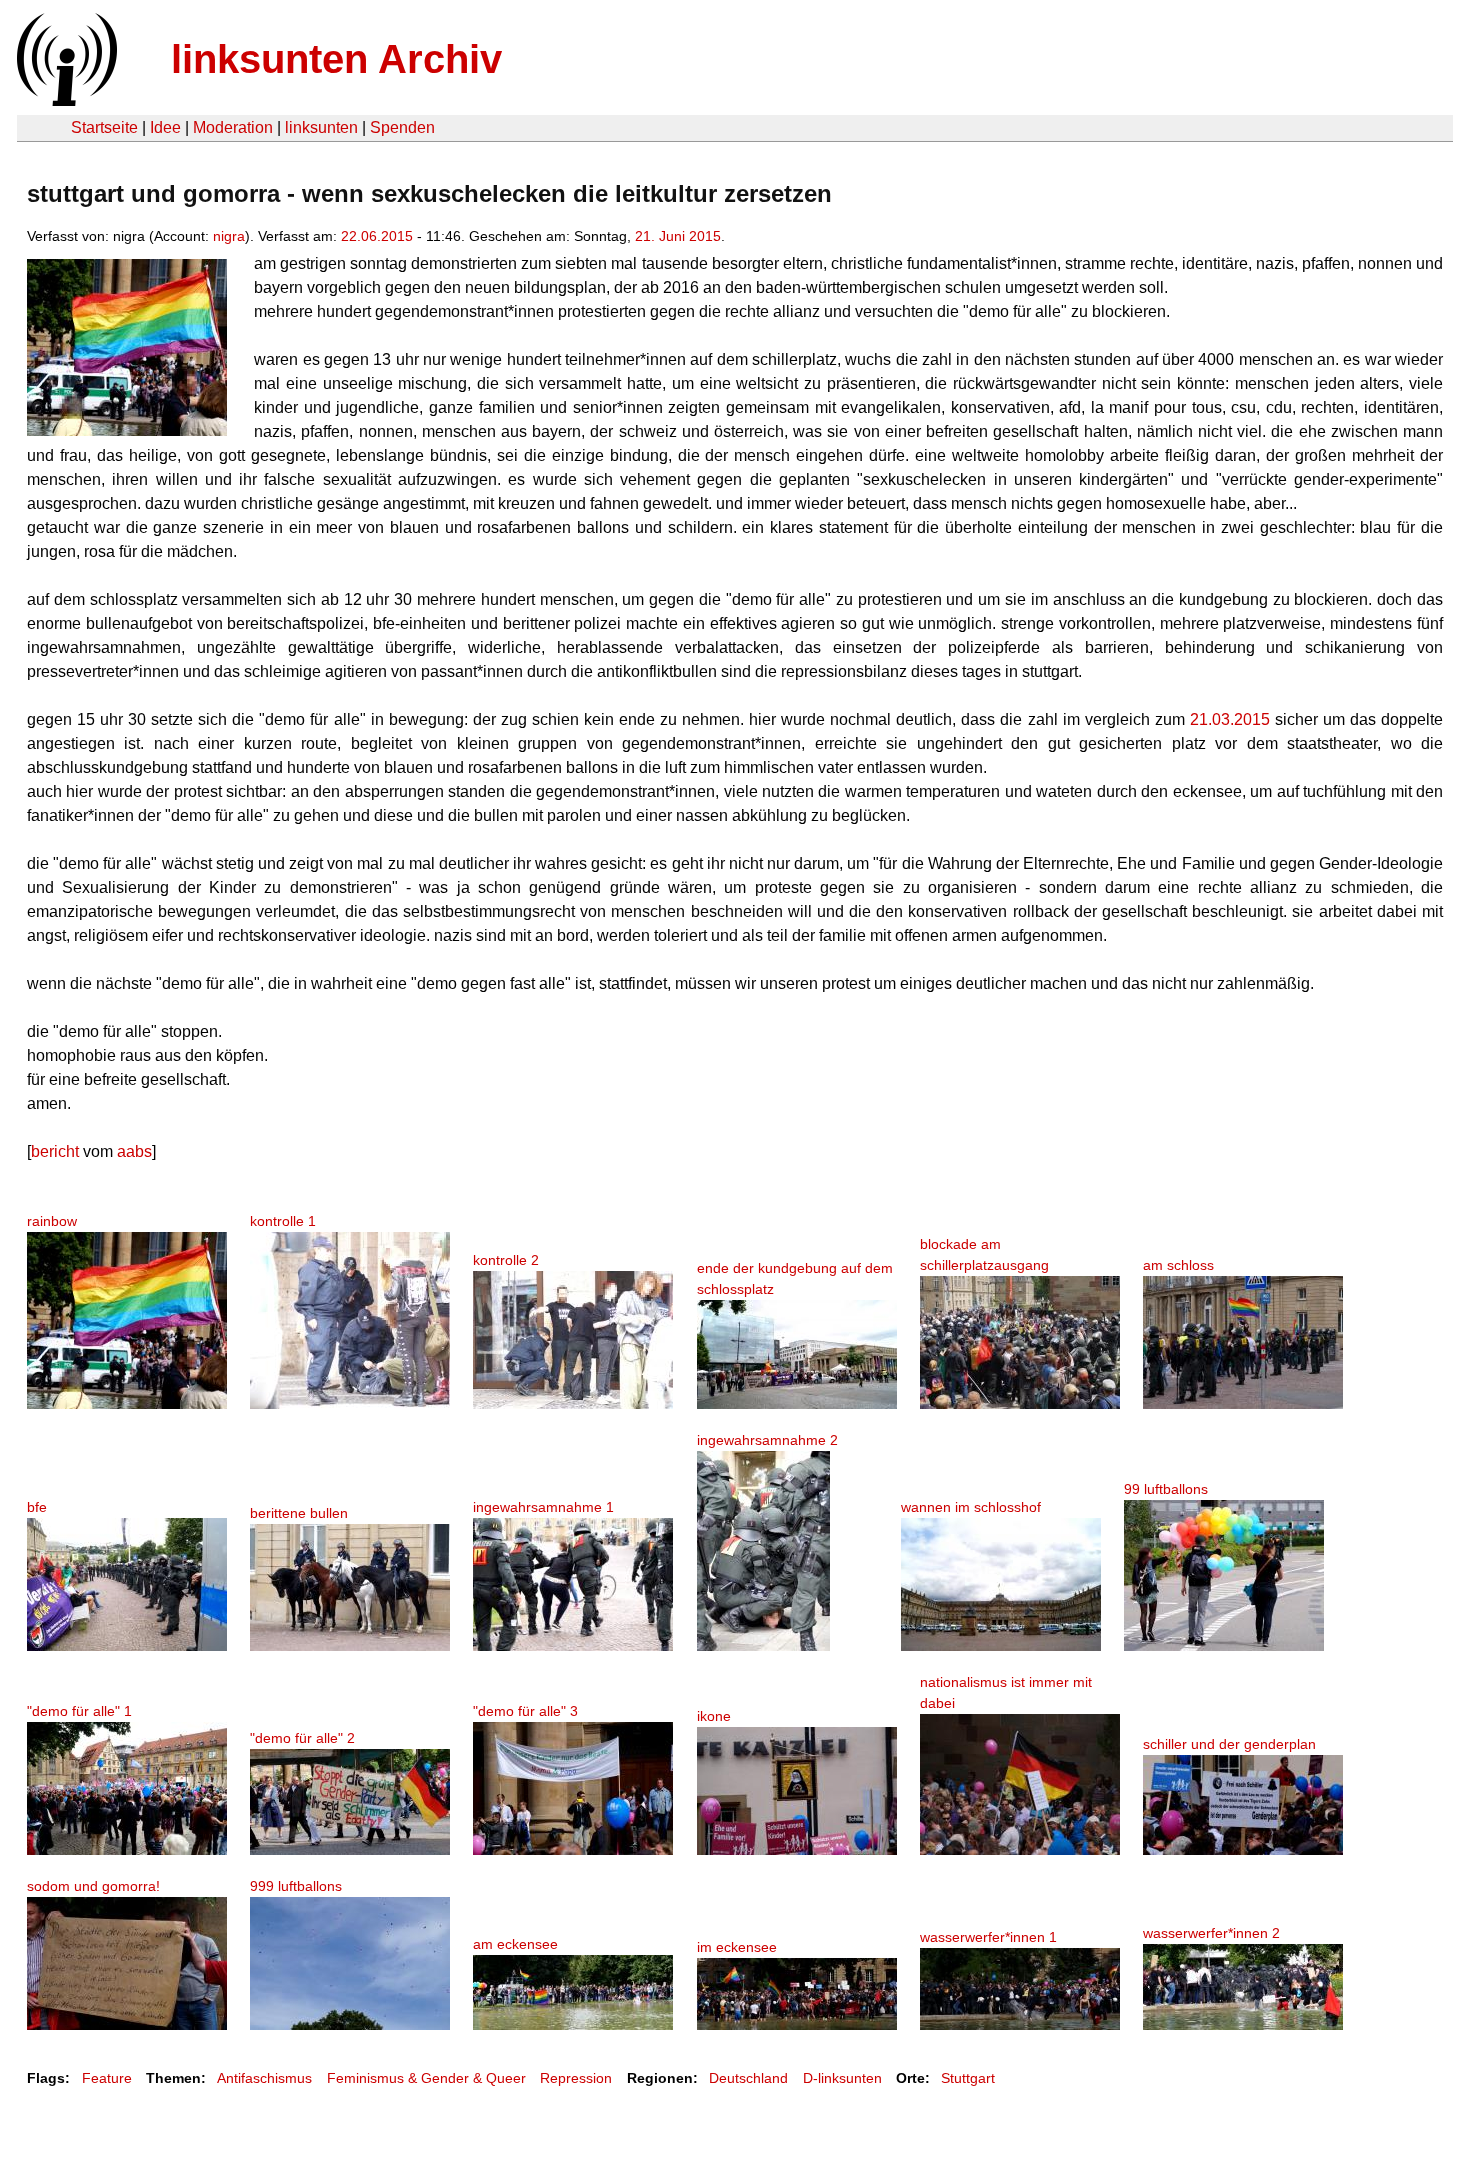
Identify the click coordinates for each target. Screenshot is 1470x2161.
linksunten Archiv (336, 59)
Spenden (402, 127)
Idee (165, 127)
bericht (55, 1151)
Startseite (104, 127)
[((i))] (65, 100)
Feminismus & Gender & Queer (426, 2078)
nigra (229, 236)
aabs (134, 1151)
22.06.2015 (377, 236)
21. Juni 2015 (678, 236)
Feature (107, 2078)
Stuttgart (968, 2078)
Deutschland (748, 2078)
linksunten (321, 127)
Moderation (233, 127)
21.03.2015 (1230, 719)
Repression (576, 2078)
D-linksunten (842, 2078)
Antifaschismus (264, 2078)
